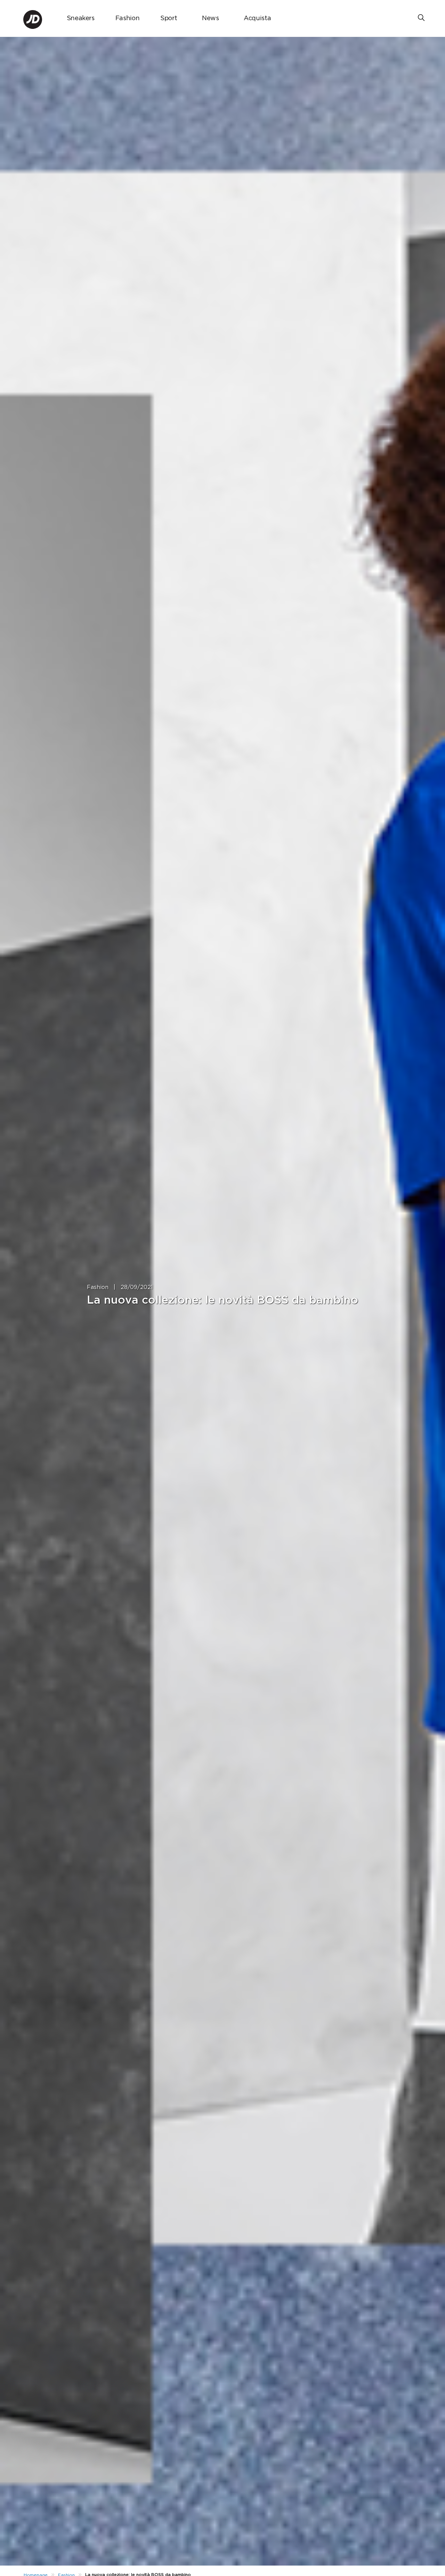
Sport (169, 18)
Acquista (257, 18)
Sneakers (81, 18)
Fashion (127, 18)
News (211, 18)
